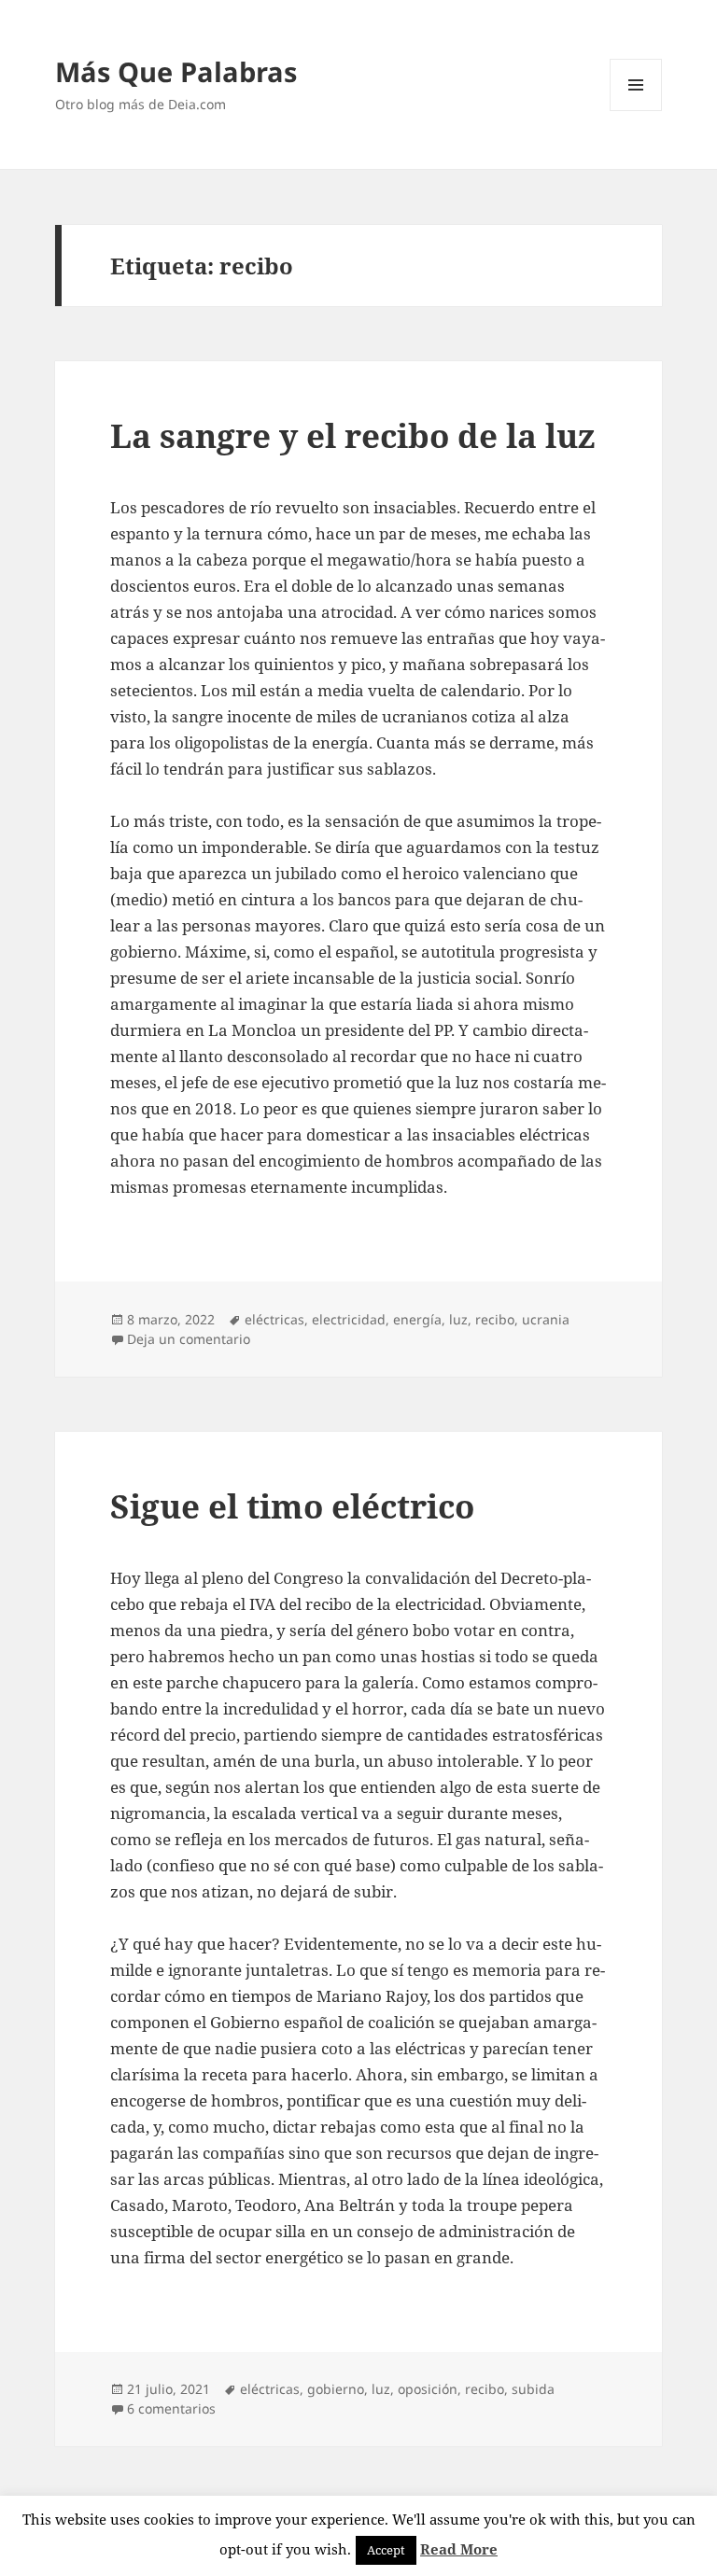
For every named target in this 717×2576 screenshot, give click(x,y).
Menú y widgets (636, 111)
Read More (459, 2549)
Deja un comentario (189, 1339)
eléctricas (274, 1319)
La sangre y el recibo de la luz (353, 435)
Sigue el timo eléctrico (292, 1506)
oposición (428, 2389)
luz (458, 1319)
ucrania (546, 1319)
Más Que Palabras (176, 71)
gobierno (336, 2389)
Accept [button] (386, 2550)
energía (417, 1319)
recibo (495, 1319)
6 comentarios (171, 2408)
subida (533, 2389)
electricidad (349, 1319)
